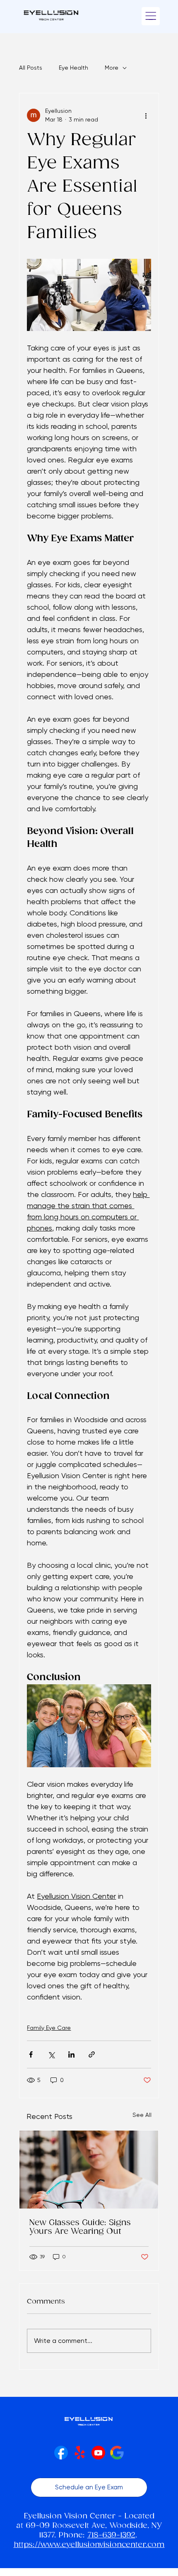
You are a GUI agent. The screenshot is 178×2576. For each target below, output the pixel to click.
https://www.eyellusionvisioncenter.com (89, 2545)
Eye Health (73, 68)
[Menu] (151, 16)
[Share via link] (92, 2054)
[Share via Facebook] (31, 2054)
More (112, 68)
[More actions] (146, 115)
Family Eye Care (49, 2028)
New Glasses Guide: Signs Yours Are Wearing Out (80, 2227)
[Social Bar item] (61, 2453)
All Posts (31, 68)
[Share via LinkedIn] (71, 2054)
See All (142, 2115)
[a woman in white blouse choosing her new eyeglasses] (89, 2170)
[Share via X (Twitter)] (51, 2054)
